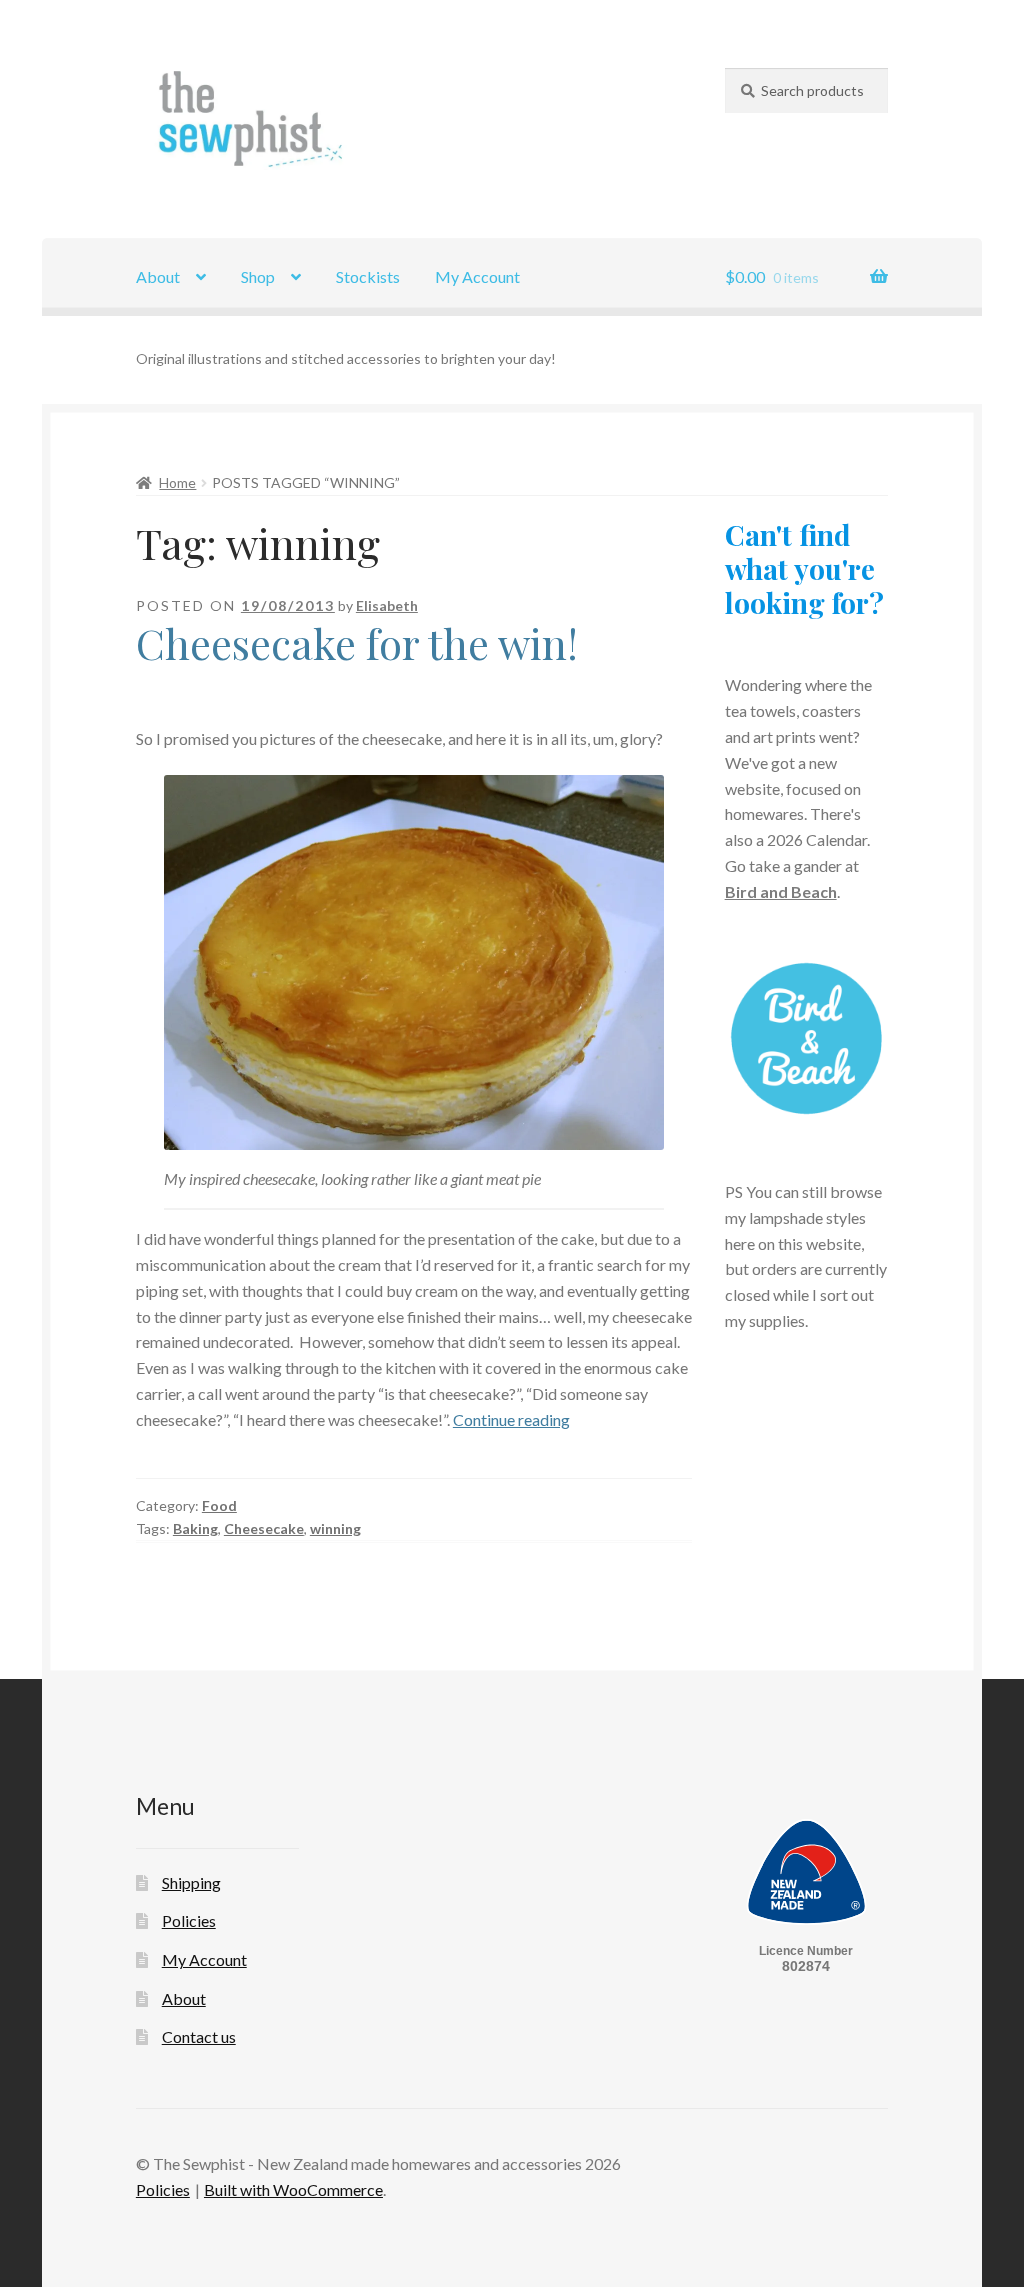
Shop (258, 276)
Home (177, 482)
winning (335, 1528)
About (158, 276)
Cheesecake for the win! (357, 643)
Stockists (368, 276)
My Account (477, 276)
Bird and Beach (781, 891)
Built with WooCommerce (293, 2189)
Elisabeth (387, 605)
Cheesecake (264, 1528)
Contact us (199, 2036)
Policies (189, 1920)
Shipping (191, 1882)
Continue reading (511, 1419)
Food (219, 1505)
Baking (195, 1528)
